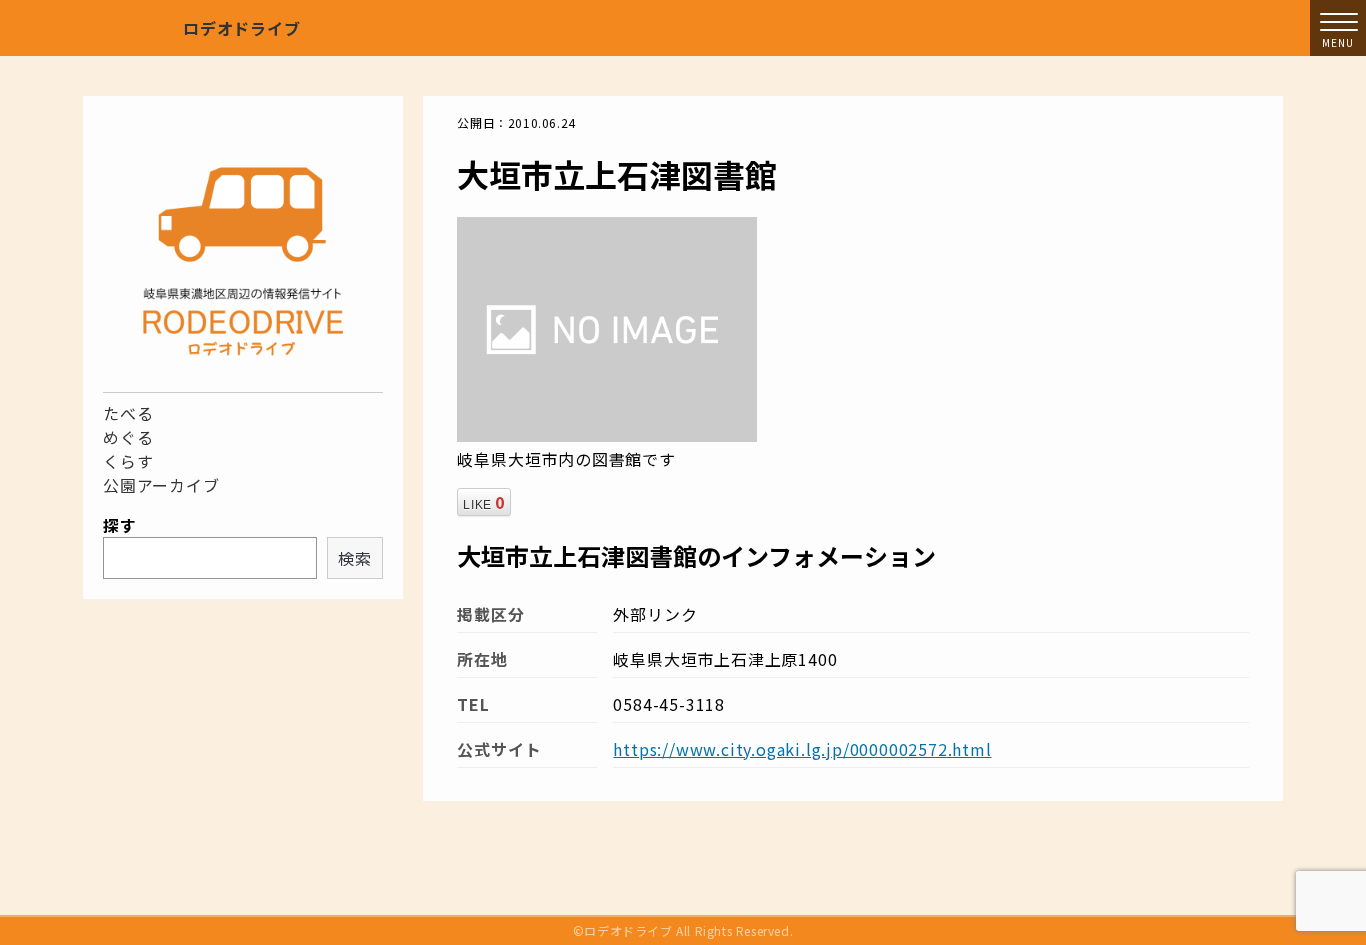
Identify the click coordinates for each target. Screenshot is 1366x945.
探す (120, 525)
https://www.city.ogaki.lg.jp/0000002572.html (802, 749)
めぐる (128, 437)
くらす (128, 461)
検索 (355, 558)
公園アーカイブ (161, 485)
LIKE (484, 502)
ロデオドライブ (242, 28)
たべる (128, 413)
